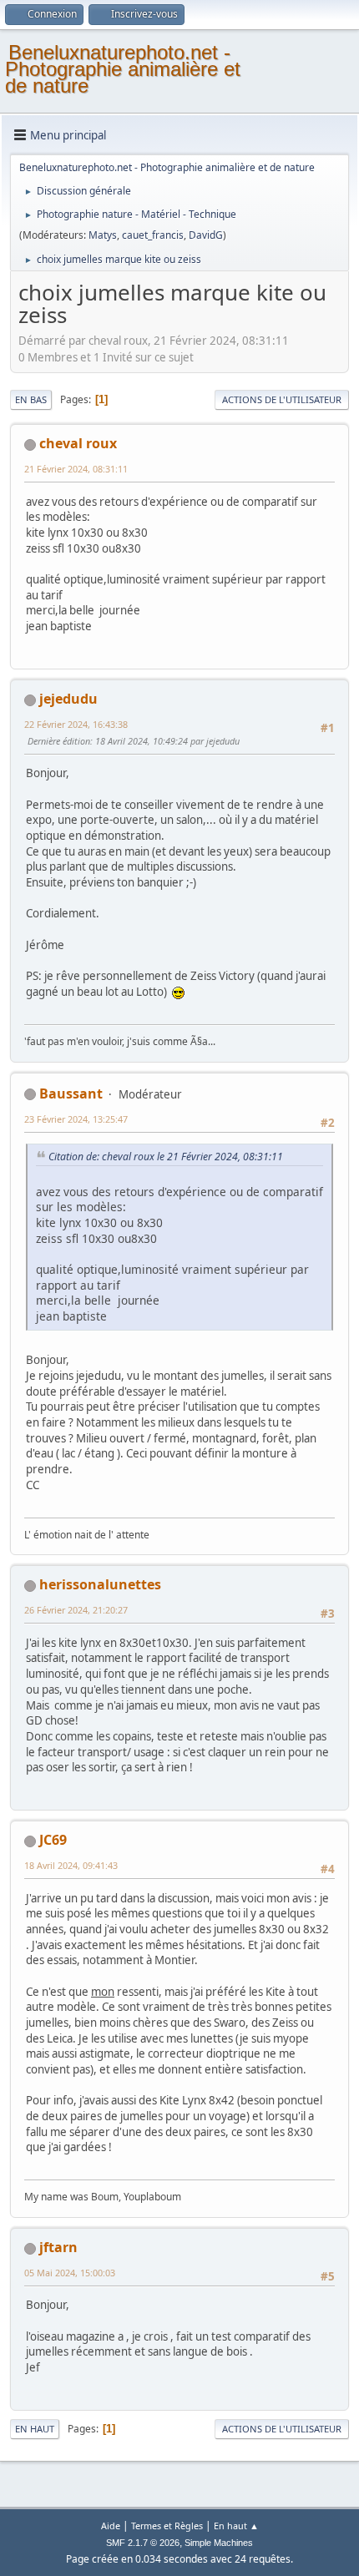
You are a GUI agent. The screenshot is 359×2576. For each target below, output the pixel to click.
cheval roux (78, 443)
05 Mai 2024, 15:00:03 (70, 2273)
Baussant (71, 1094)
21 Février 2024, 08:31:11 (76, 469)
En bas (31, 399)
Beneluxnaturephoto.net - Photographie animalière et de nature (123, 69)
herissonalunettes (100, 1584)
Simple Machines (219, 2543)
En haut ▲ (236, 2525)
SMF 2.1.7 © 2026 (143, 2543)
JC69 (53, 1840)
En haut (35, 2429)
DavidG (206, 235)
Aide (111, 2525)
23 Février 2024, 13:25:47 (76, 1119)
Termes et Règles (167, 2525)
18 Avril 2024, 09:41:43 (71, 1865)
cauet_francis (153, 235)
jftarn (58, 2247)
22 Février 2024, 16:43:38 (76, 724)
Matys (103, 235)
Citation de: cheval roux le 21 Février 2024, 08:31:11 (166, 1157)
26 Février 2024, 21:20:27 (76, 1610)
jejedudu (68, 699)
